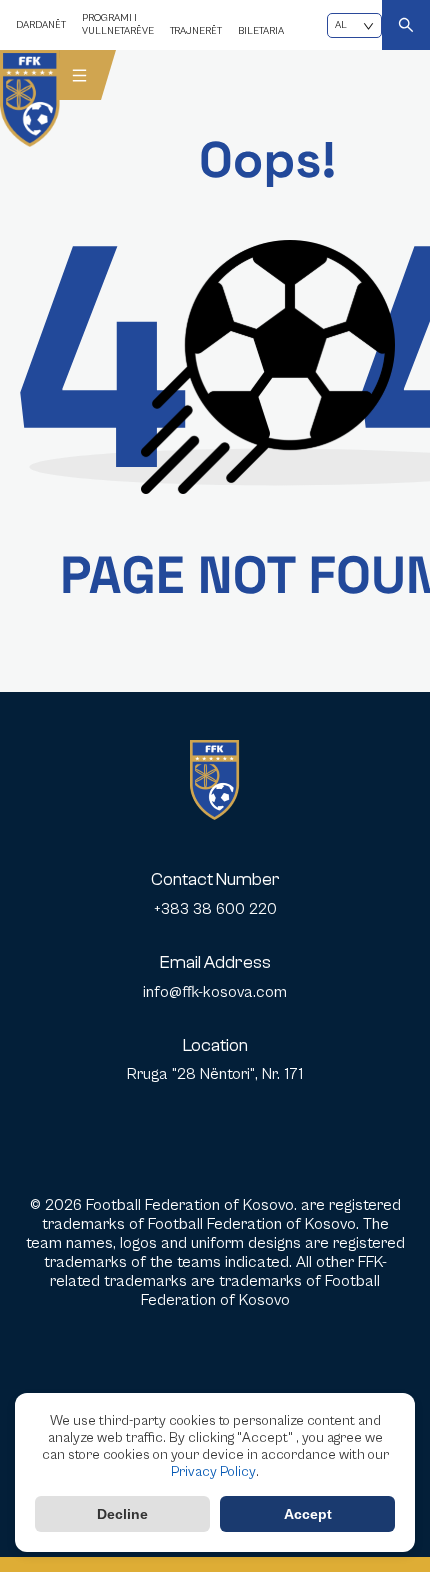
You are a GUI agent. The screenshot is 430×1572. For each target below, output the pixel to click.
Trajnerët (196, 31)
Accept (308, 1514)
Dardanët (41, 25)
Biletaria (261, 31)
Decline (122, 1514)
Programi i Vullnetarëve (118, 24)
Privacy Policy (213, 1472)
